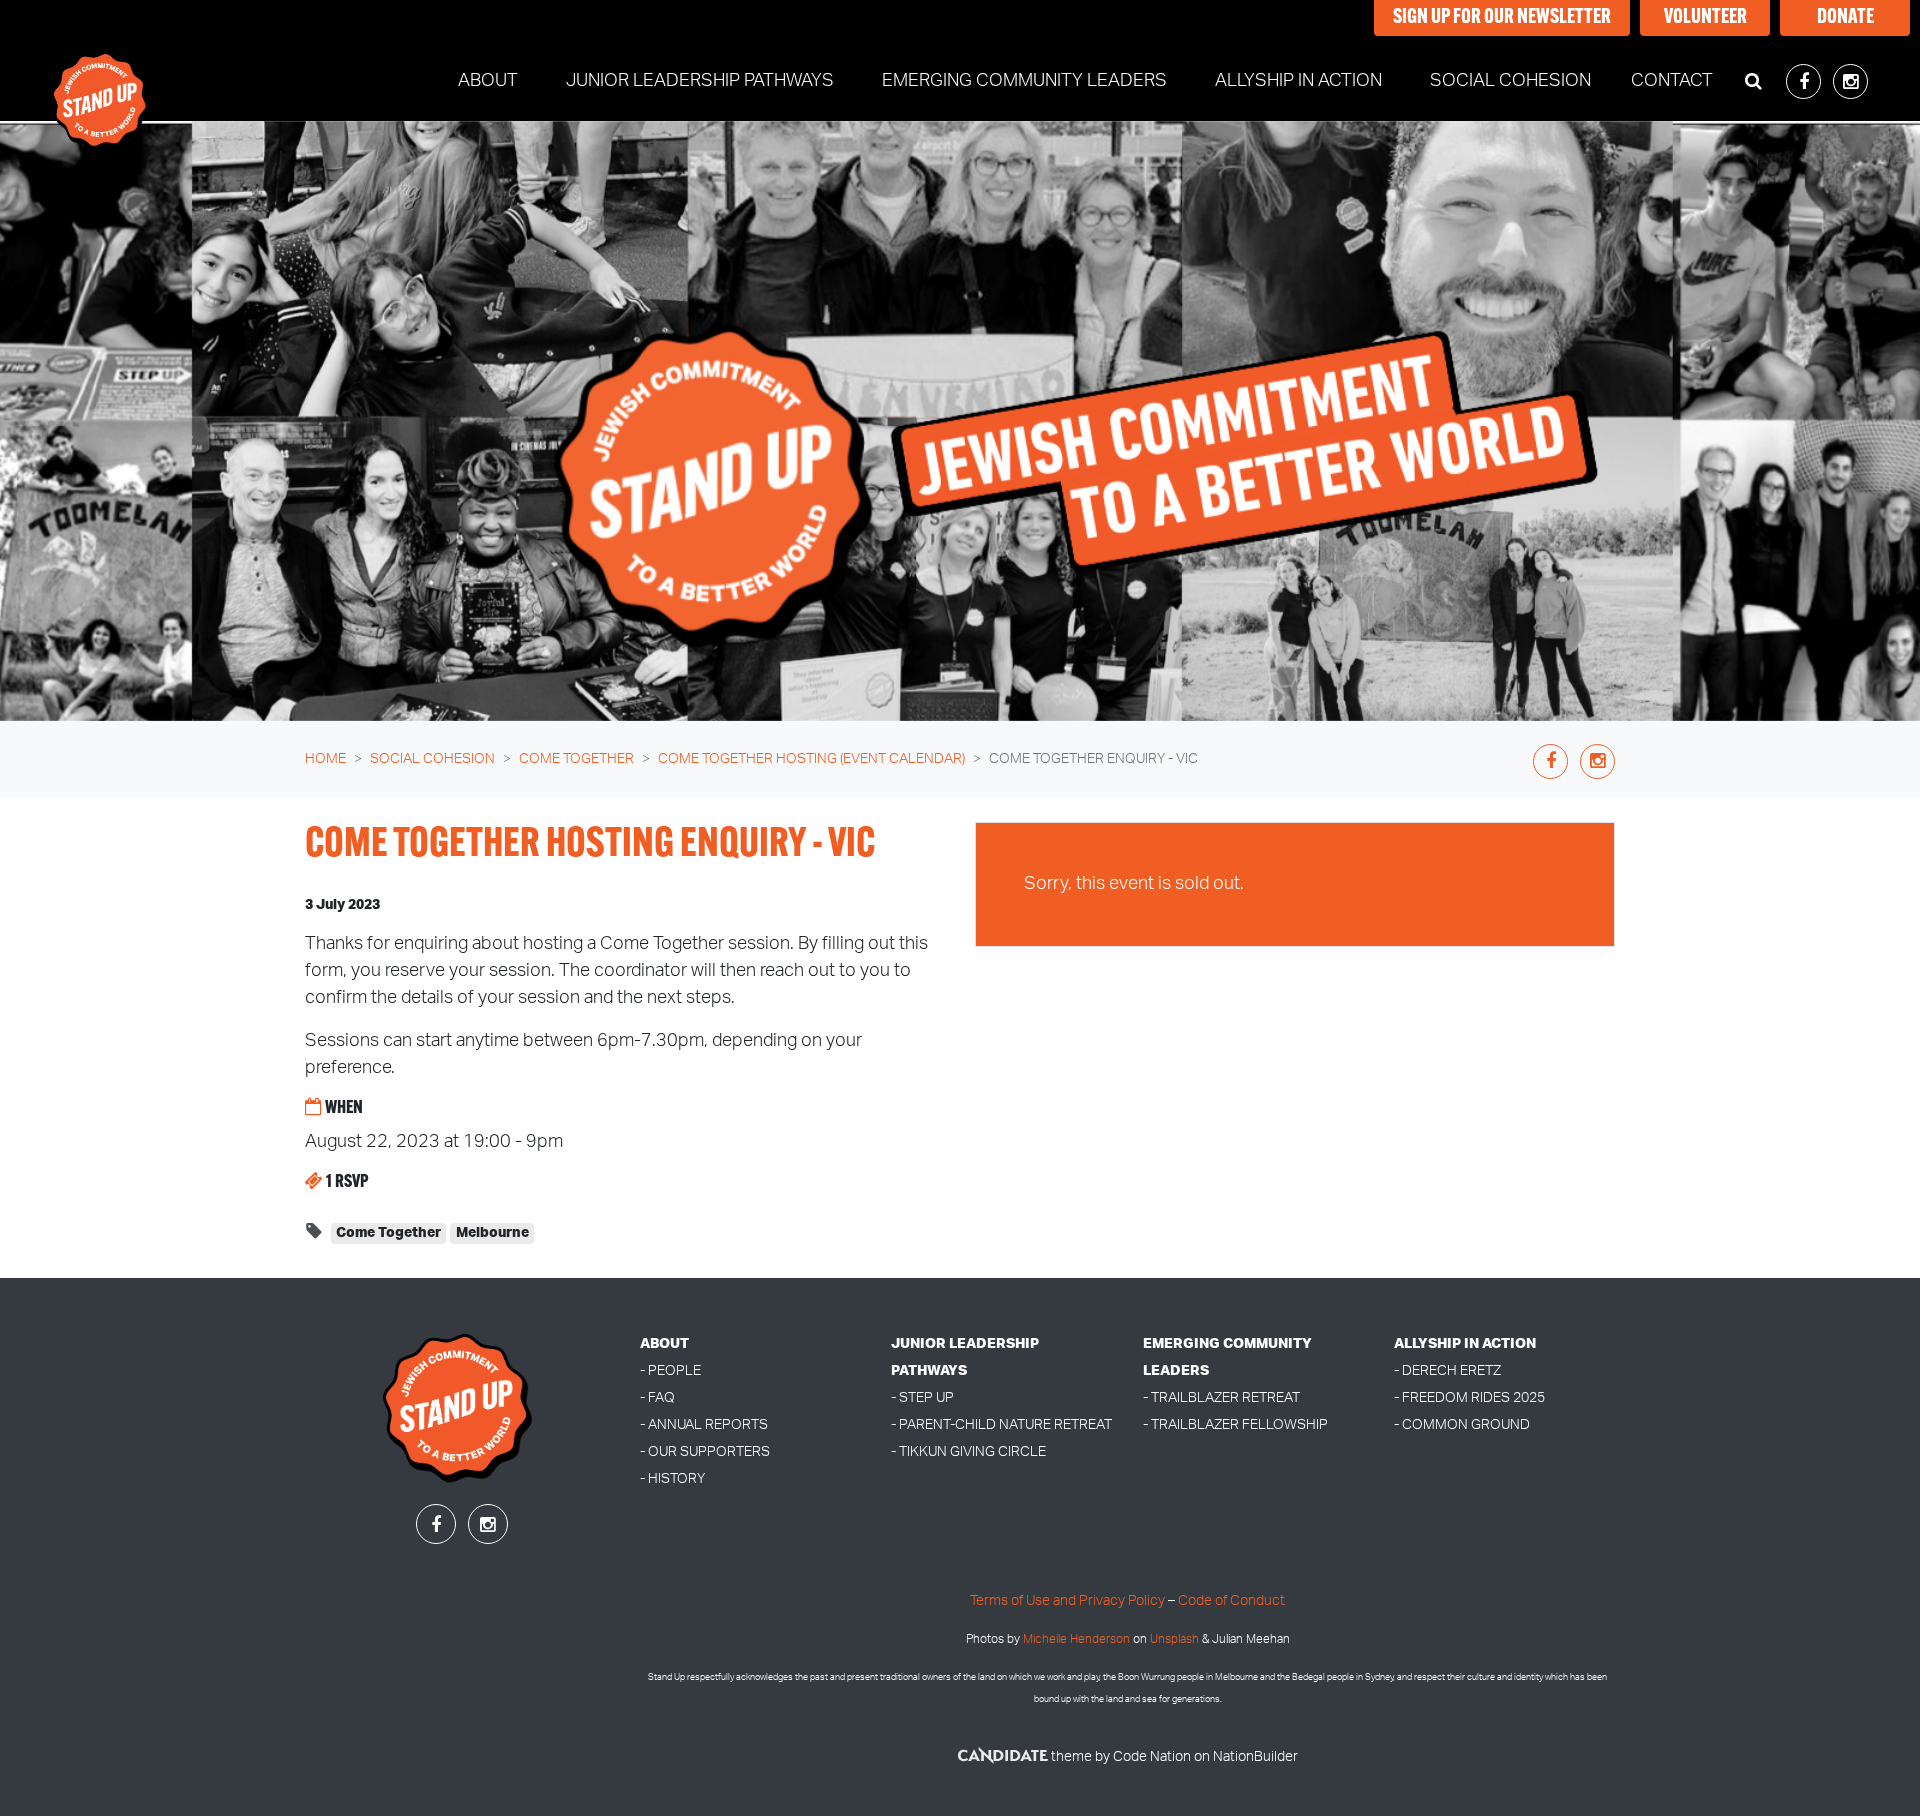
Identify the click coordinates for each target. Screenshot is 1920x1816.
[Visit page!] (1805, 83)
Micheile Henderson (1076, 1639)
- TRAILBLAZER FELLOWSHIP (1235, 1424)
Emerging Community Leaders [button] (1024, 81)
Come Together (576, 759)
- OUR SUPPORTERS (705, 1451)
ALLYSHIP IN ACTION (1465, 1343)
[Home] (101, 82)
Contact (1672, 81)
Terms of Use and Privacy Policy (1067, 1600)
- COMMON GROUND (1462, 1424)
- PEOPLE (670, 1370)
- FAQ (657, 1397)
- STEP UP (922, 1397)
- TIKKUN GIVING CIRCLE (968, 1451)
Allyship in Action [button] (1298, 81)
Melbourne (492, 1233)
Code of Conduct (1231, 1600)
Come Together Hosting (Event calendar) (811, 759)
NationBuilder (1255, 1756)
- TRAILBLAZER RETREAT (1221, 1397)
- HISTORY (672, 1478)
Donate (1845, 18)
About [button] (488, 81)
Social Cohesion (432, 759)
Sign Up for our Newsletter (1502, 18)
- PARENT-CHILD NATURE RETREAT (1001, 1424)
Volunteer (1705, 18)
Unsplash (1174, 1639)
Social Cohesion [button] (1522, 80)
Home (325, 759)
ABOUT (664, 1343)
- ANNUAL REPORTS (704, 1424)
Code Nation (1152, 1756)
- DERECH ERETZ (1447, 1370)
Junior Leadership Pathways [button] (700, 81)
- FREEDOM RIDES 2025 (1469, 1397)
